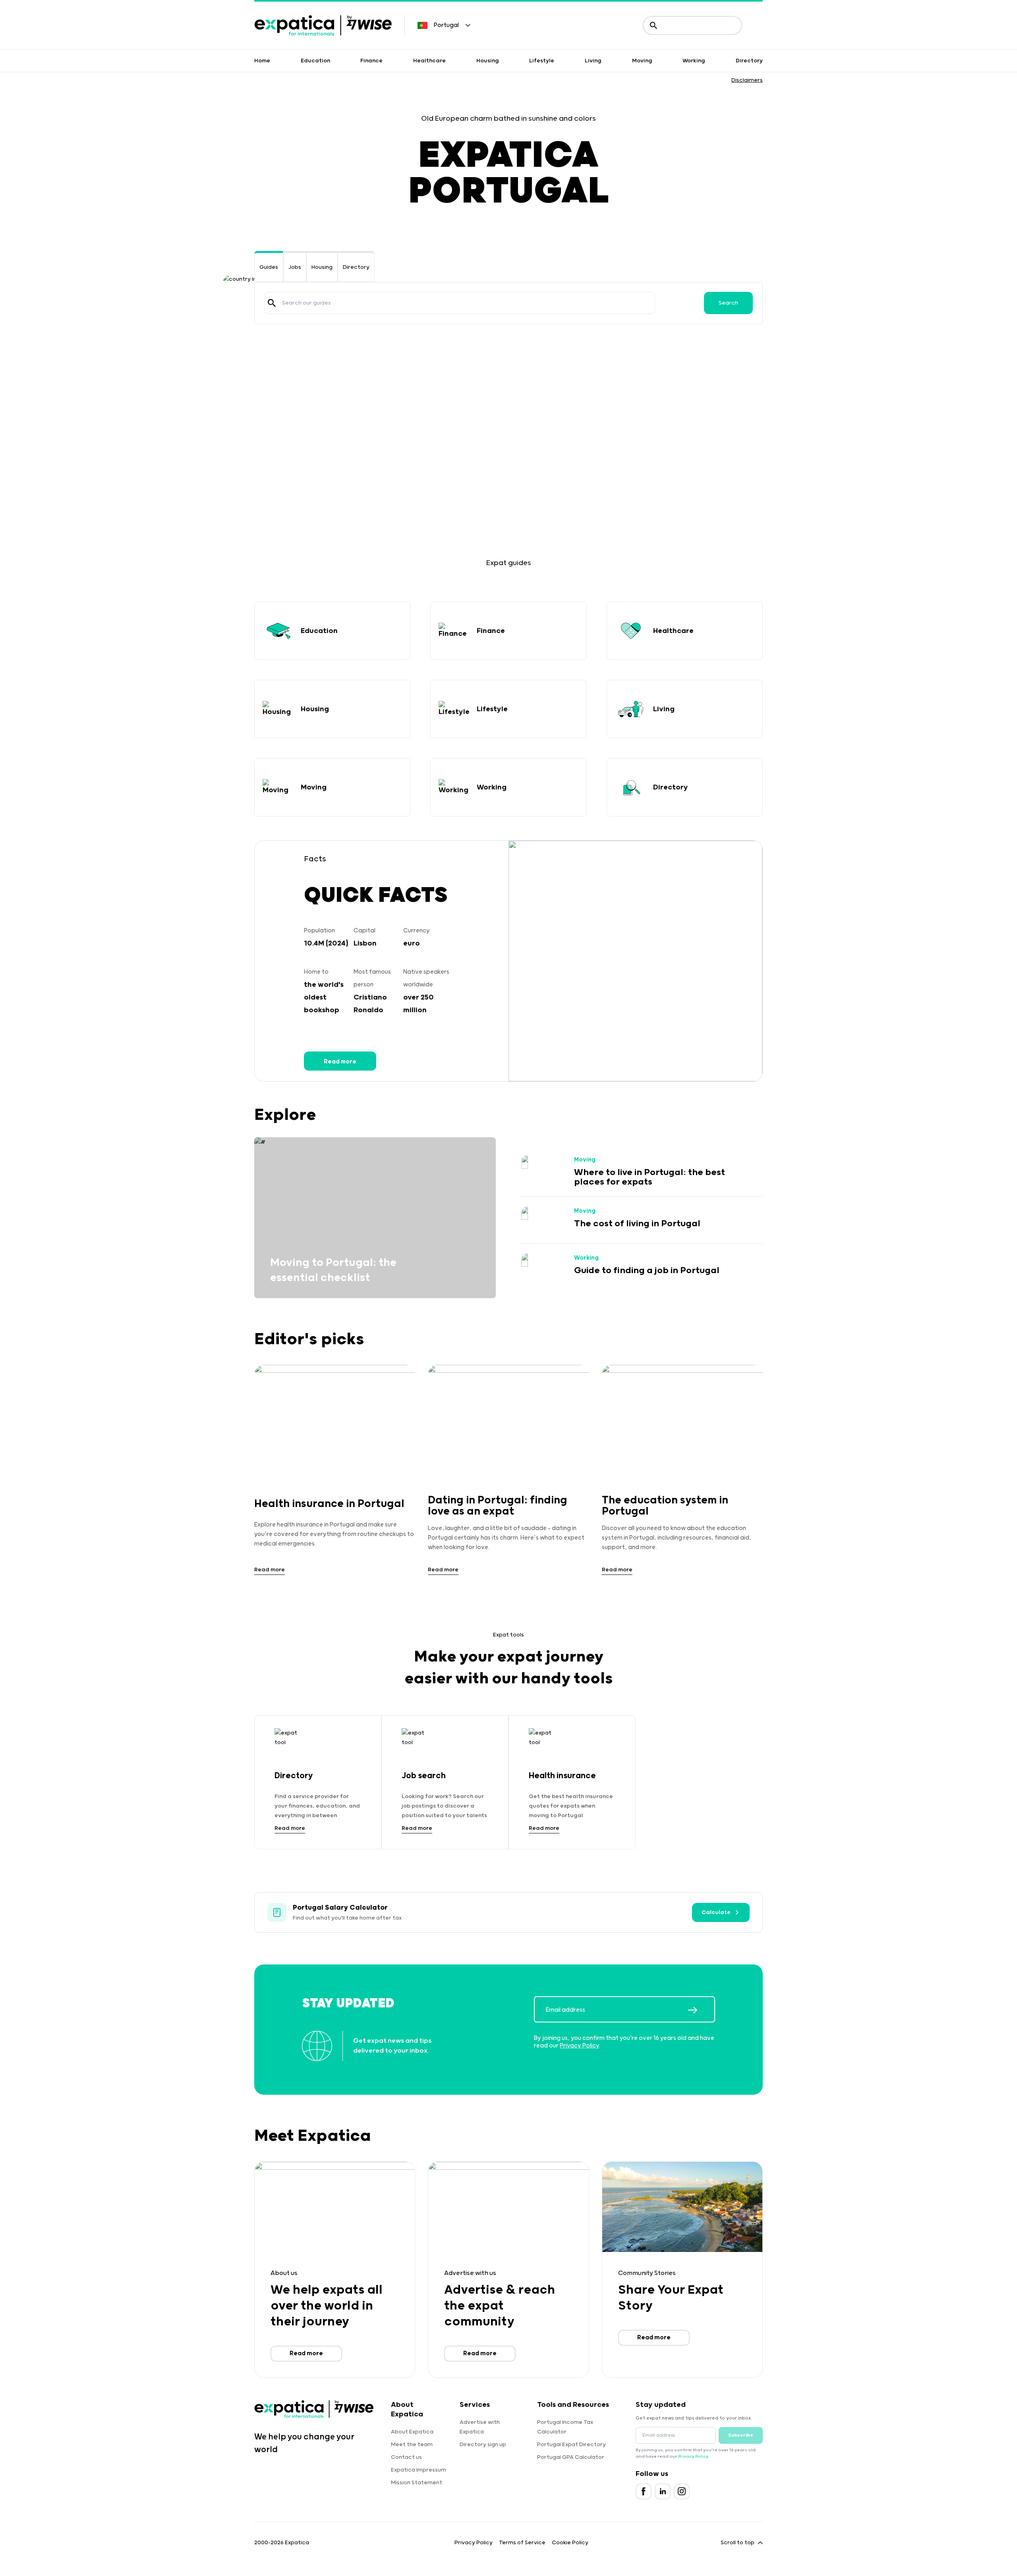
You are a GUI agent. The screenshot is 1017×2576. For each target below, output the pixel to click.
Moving (642, 61)
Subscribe (741, 2435)
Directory (749, 61)
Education (315, 61)
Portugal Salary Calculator (340, 1908)
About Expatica (412, 2432)
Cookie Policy (570, 2543)
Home (262, 61)
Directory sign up (483, 2445)
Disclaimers (747, 80)
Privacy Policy (579, 2046)
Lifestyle (542, 61)
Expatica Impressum (419, 2470)
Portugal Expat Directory (571, 2445)
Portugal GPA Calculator (571, 2457)
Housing (488, 61)
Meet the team (412, 2445)
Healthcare (429, 61)
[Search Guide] (272, 303)
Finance (371, 61)
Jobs (295, 267)
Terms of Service (522, 2543)
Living (593, 61)
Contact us (406, 2457)
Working (694, 61)
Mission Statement (417, 2483)
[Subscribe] (701, 2010)
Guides (269, 267)
